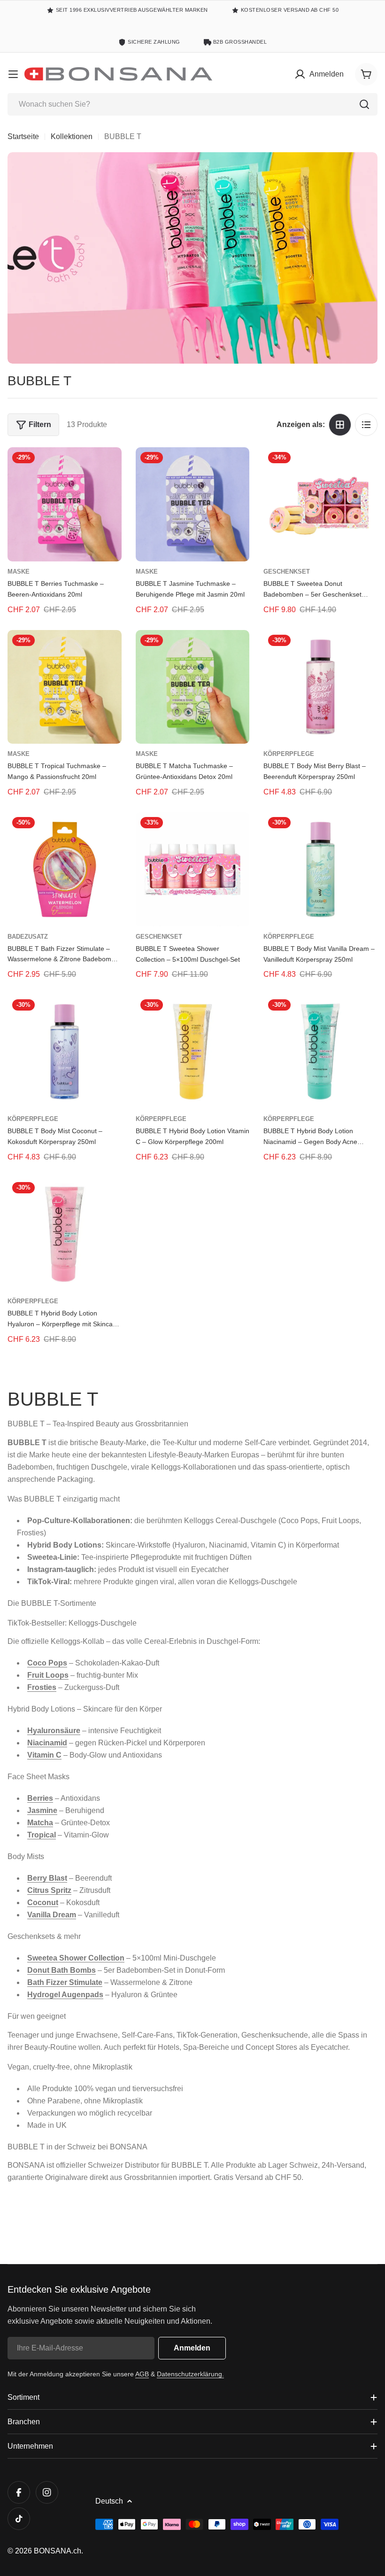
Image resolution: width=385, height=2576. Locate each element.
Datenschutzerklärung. (190, 2374)
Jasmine (42, 1810)
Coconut (43, 1903)
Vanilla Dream (52, 1915)
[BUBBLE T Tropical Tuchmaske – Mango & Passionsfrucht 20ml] (65, 687)
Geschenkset (287, 572)
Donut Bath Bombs (62, 1970)
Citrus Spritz (49, 1890)
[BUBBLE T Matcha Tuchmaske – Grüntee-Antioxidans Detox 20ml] (193, 687)
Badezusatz (28, 937)
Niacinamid (47, 1743)
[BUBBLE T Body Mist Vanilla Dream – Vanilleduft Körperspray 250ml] (320, 869)
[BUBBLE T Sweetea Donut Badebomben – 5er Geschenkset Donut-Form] (320, 504)
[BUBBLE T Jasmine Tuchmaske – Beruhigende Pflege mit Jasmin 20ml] (193, 504)
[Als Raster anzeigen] (340, 425)
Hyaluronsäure (54, 1731)
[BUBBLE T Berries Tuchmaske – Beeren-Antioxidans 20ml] (65, 504)
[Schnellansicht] (108, 468)
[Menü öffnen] (13, 74)
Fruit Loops (48, 1675)
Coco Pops (47, 1663)
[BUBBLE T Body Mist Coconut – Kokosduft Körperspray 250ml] (65, 1052)
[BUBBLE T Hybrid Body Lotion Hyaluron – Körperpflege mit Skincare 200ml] (65, 1234)
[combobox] (192, 104)
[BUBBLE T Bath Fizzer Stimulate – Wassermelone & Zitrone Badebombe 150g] (65, 869)
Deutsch (109, 2501)
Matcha (40, 1823)
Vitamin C (44, 1755)
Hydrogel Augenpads (65, 1995)
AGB (142, 2374)
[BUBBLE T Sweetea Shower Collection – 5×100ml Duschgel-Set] (193, 869)
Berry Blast (47, 1878)
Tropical (42, 1835)
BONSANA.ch (58, 2551)
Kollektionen (72, 136)
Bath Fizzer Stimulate (65, 1982)
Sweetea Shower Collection (76, 1958)
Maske (19, 572)
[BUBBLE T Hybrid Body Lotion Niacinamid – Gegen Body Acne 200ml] (320, 1052)
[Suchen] (364, 104)
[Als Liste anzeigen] (366, 425)
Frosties (42, 1687)
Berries (40, 1798)
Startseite (23, 136)
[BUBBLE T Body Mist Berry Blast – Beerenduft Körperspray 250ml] (320, 687)
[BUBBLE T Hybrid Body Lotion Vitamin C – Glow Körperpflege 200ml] (193, 1052)
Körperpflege (289, 754)
